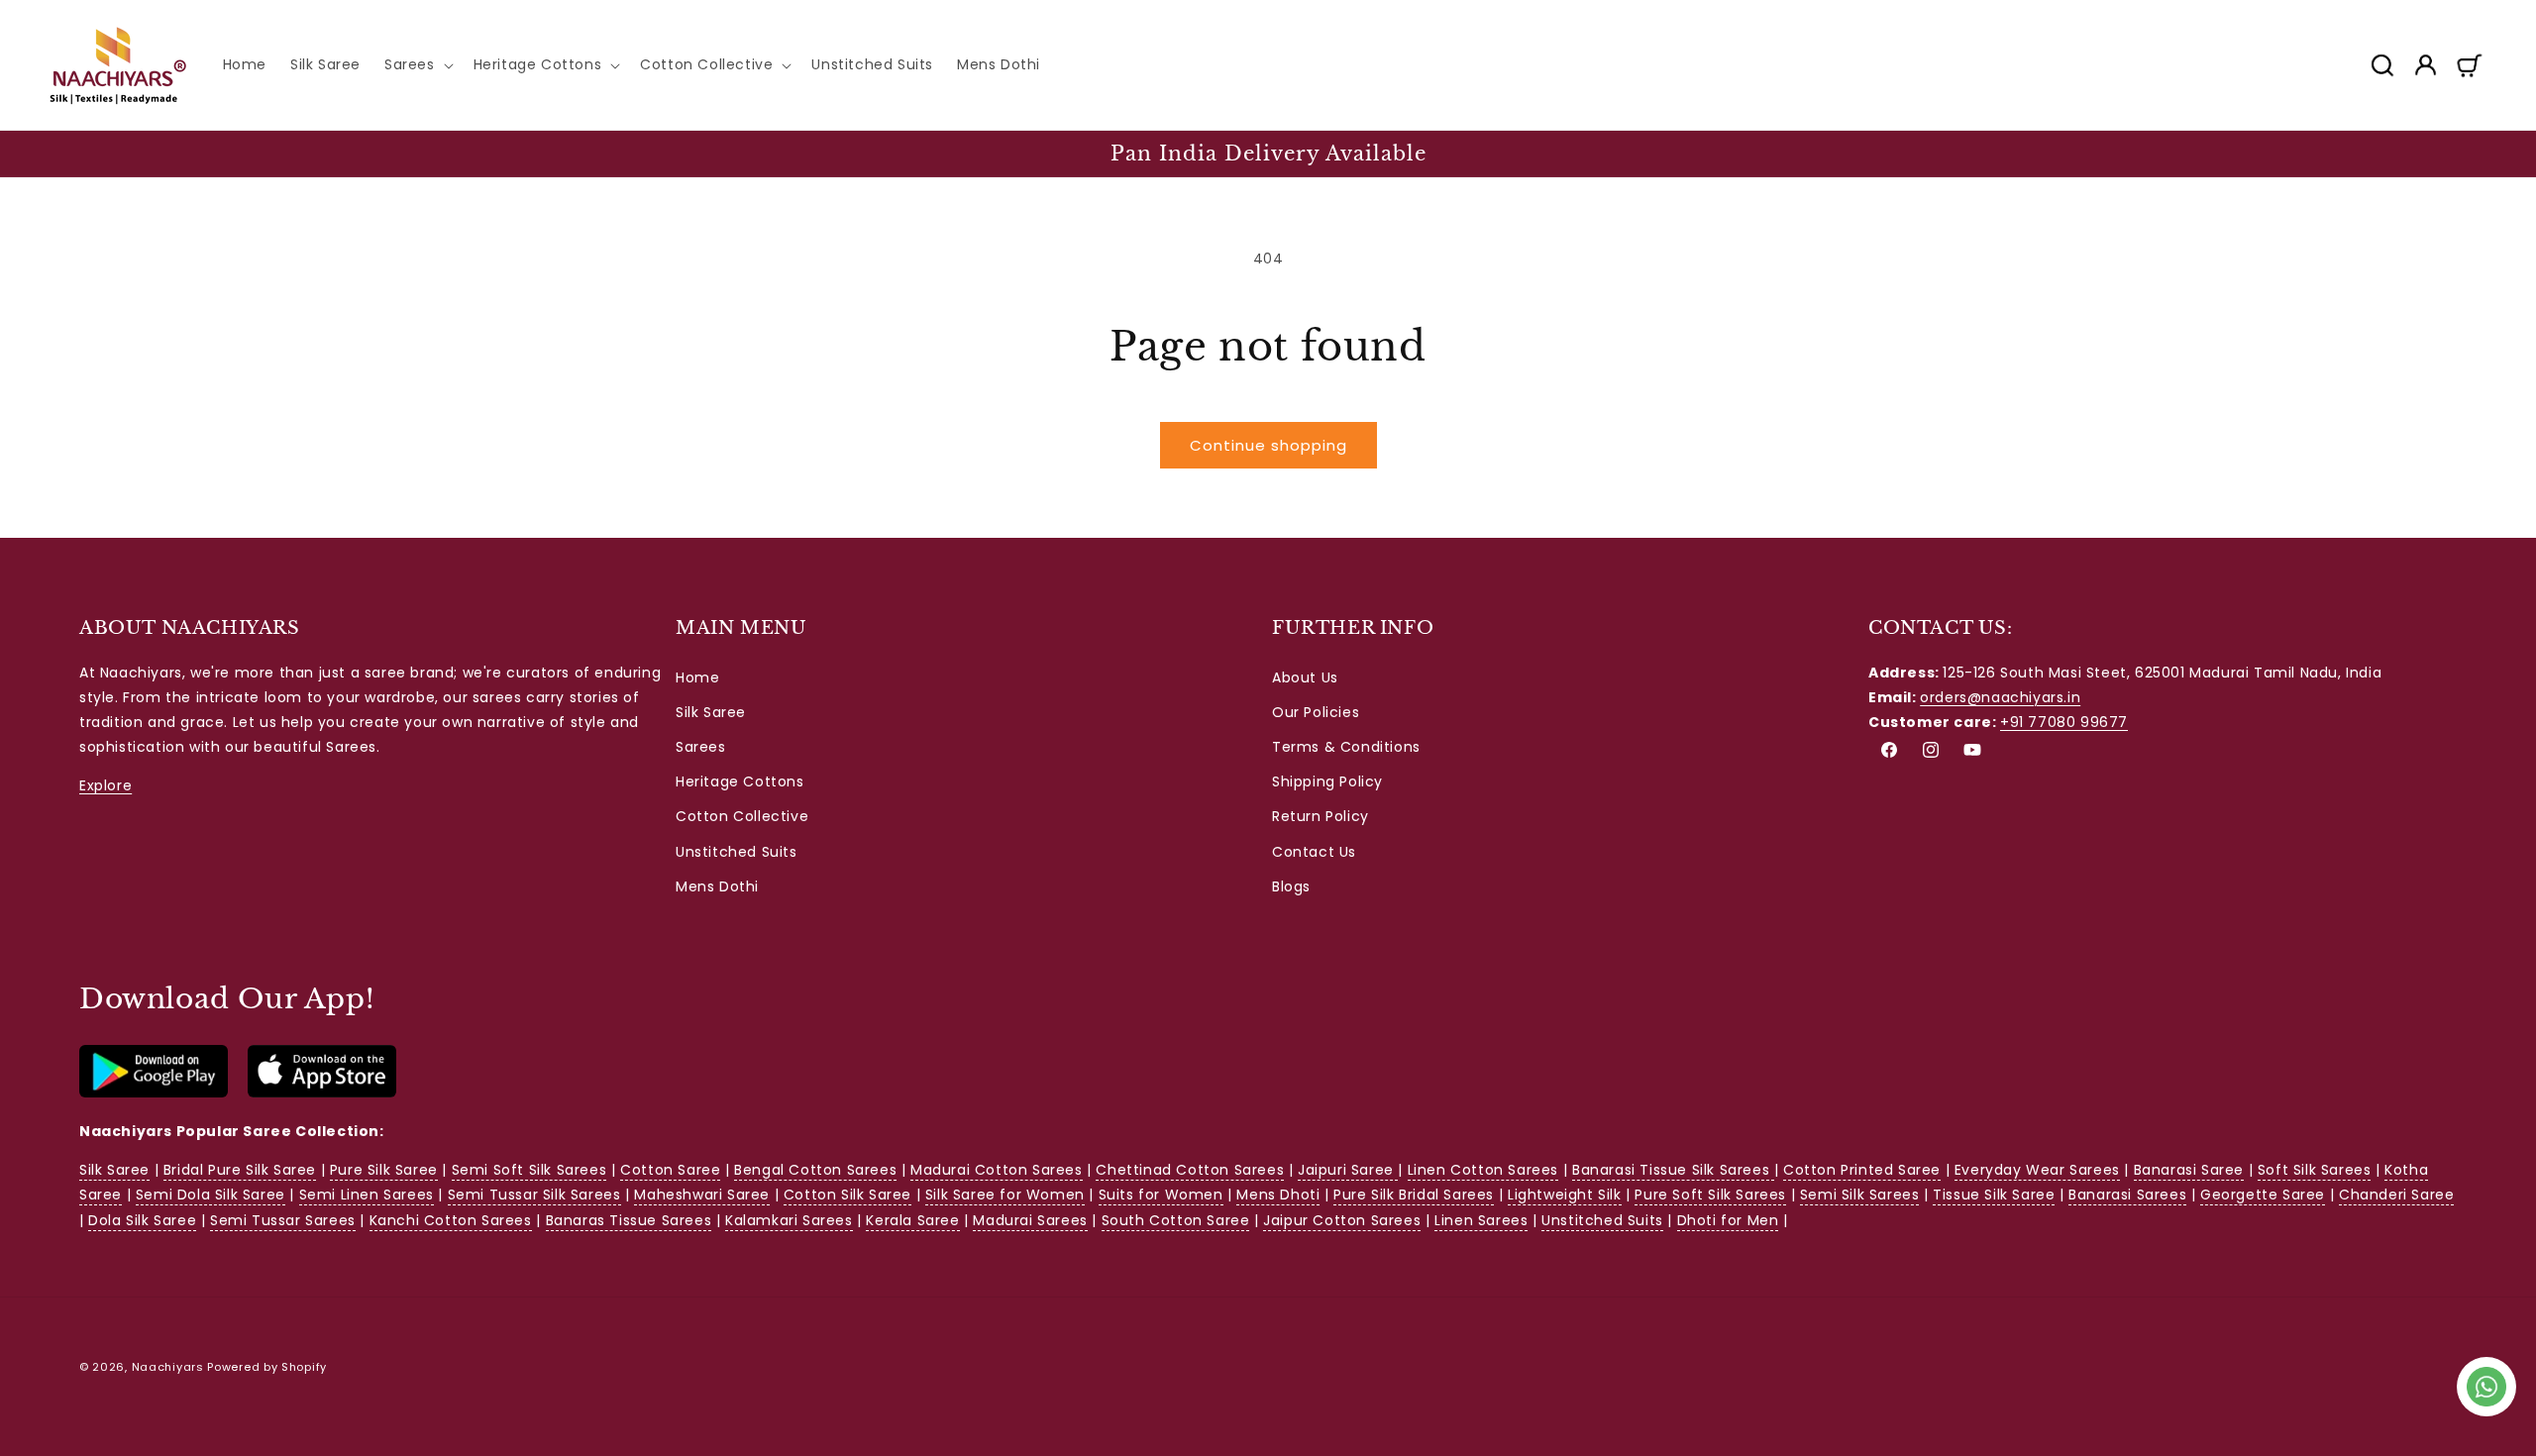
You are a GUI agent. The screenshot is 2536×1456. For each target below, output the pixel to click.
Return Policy (1321, 816)
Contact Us (1314, 852)
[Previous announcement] (56, 154)
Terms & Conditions (1346, 747)
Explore (106, 785)
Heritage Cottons (740, 781)
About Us (1305, 677)
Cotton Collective (742, 816)
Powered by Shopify (267, 1367)
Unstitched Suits (737, 852)
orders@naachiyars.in (2000, 697)
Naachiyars (168, 1367)
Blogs (1291, 886)
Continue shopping (1268, 445)
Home (697, 677)
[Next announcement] (2480, 154)
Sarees (701, 747)
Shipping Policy (1327, 781)
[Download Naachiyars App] (154, 1092)
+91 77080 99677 (2064, 722)
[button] (417, 64)
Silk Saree (711, 712)
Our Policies (1316, 712)
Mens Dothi (717, 886)
